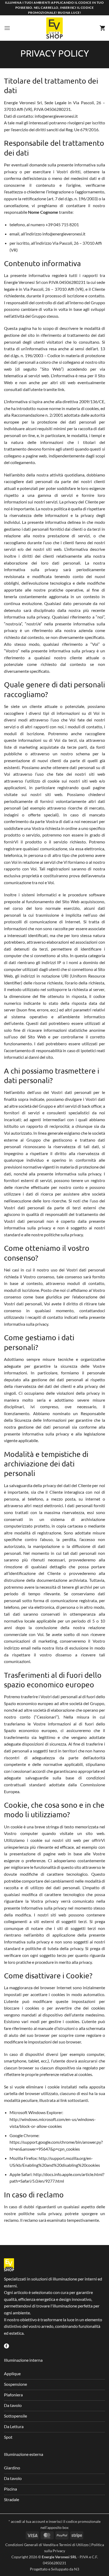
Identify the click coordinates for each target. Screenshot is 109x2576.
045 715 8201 (66, 224)
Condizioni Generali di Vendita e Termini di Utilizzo (47, 2545)
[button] (7, 28)
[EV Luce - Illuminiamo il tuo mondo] (54, 28)
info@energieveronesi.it (56, 116)
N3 (77, 2569)
